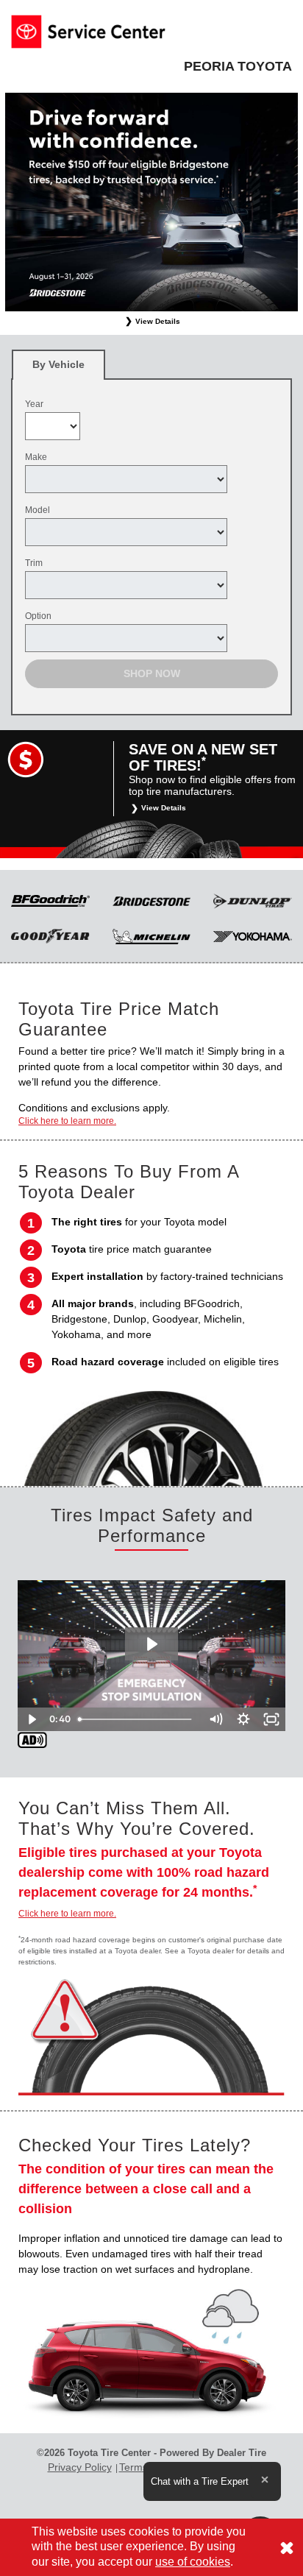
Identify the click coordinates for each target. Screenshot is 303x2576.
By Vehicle (58, 364)
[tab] (58, 365)
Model (38, 510)
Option (38, 616)
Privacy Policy (80, 2467)
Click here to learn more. (67, 1121)
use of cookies (193, 2562)
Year (34, 404)
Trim (34, 563)
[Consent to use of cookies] (287, 2547)
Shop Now (152, 673)
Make (36, 457)
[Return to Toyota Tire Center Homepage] (88, 31)
